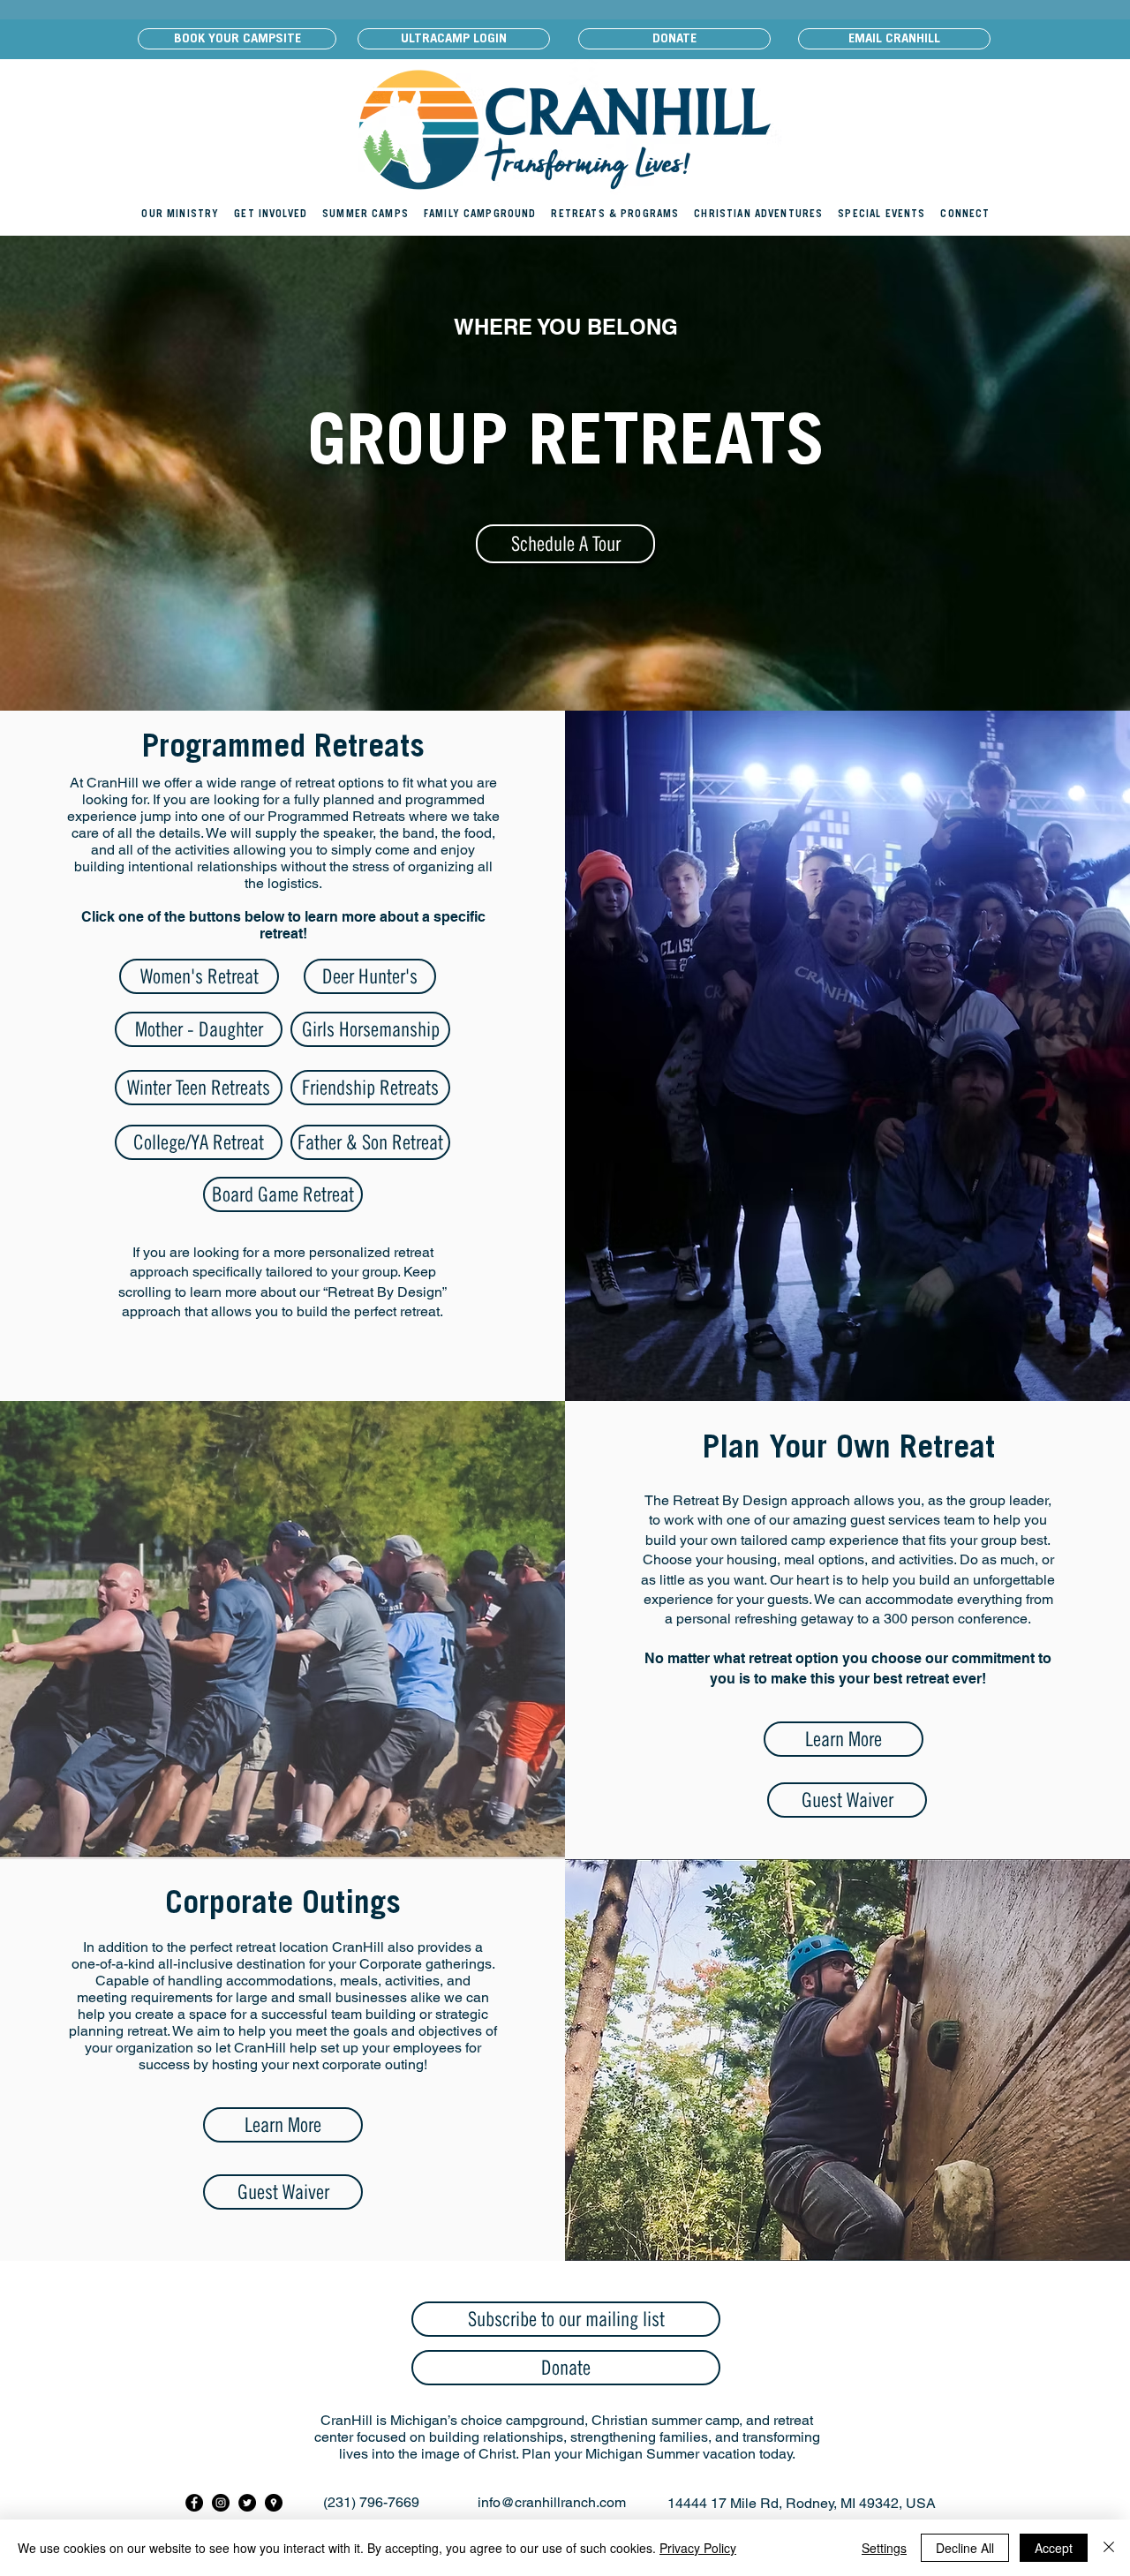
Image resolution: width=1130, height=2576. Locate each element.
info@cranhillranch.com (552, 2502)
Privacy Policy (698, 2548)
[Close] (1109, 2548)
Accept (1054, 2548)
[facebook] (194, 2503)
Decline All (965, 2548)
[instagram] (221, 2503)
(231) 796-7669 (371, 2502)
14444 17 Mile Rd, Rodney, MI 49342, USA (802, 2503)
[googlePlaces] (274, 2503)
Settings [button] (884, 2548)
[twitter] (247, 2503)
